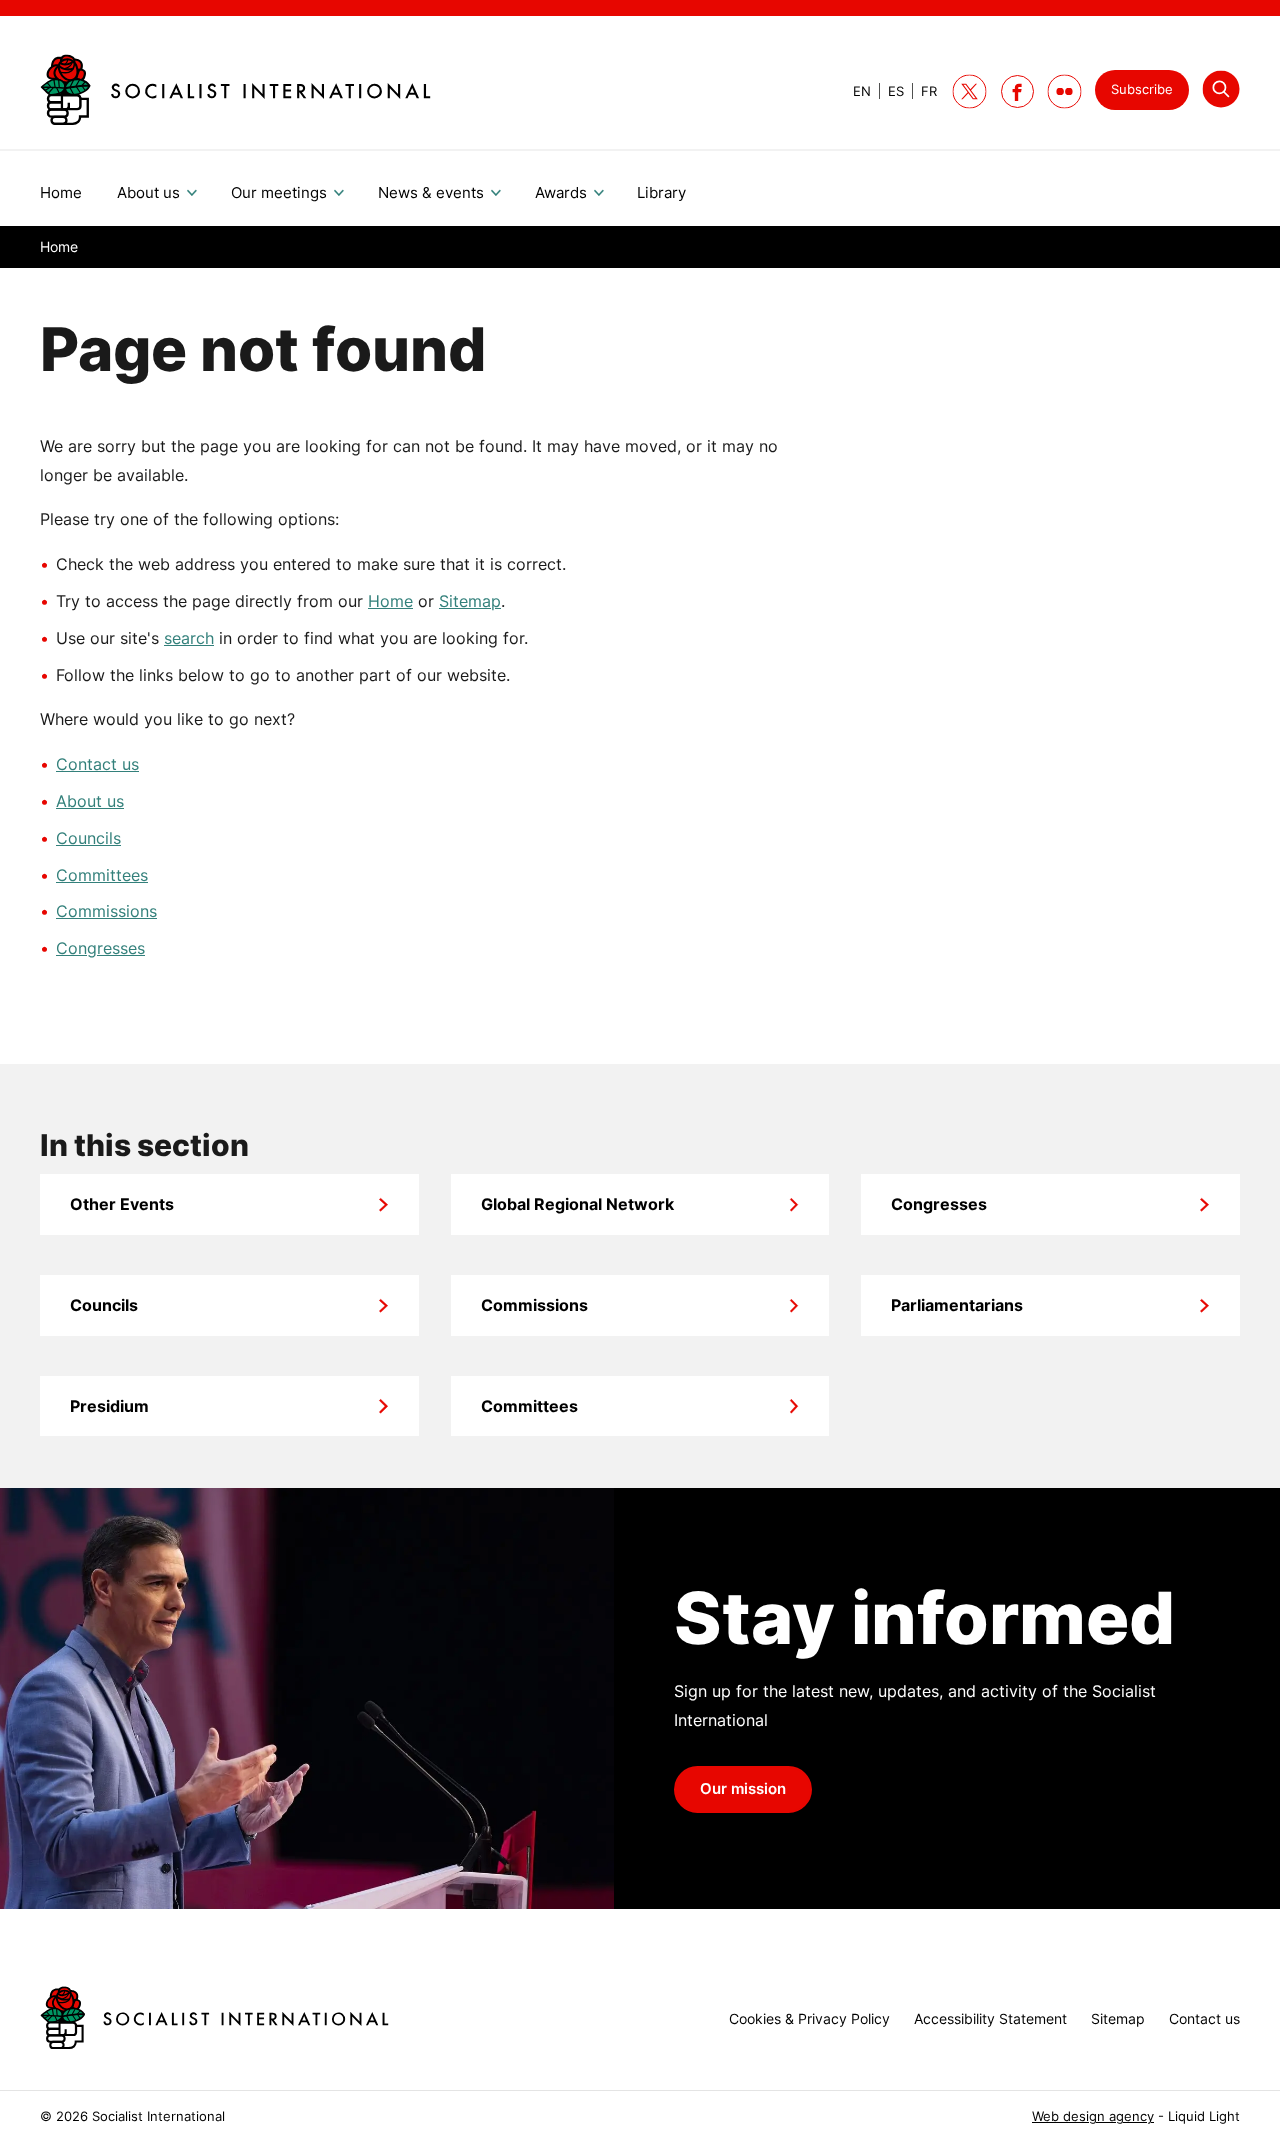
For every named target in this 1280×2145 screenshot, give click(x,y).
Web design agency (1093, 2116)
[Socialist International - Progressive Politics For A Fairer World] (235, 90)
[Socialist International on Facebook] (1017, 91)
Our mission (743, 1789)
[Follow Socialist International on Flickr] (1064, 91)
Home (390, 601)
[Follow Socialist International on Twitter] (969, 91)
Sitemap (470, 601)
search (189, 638)
